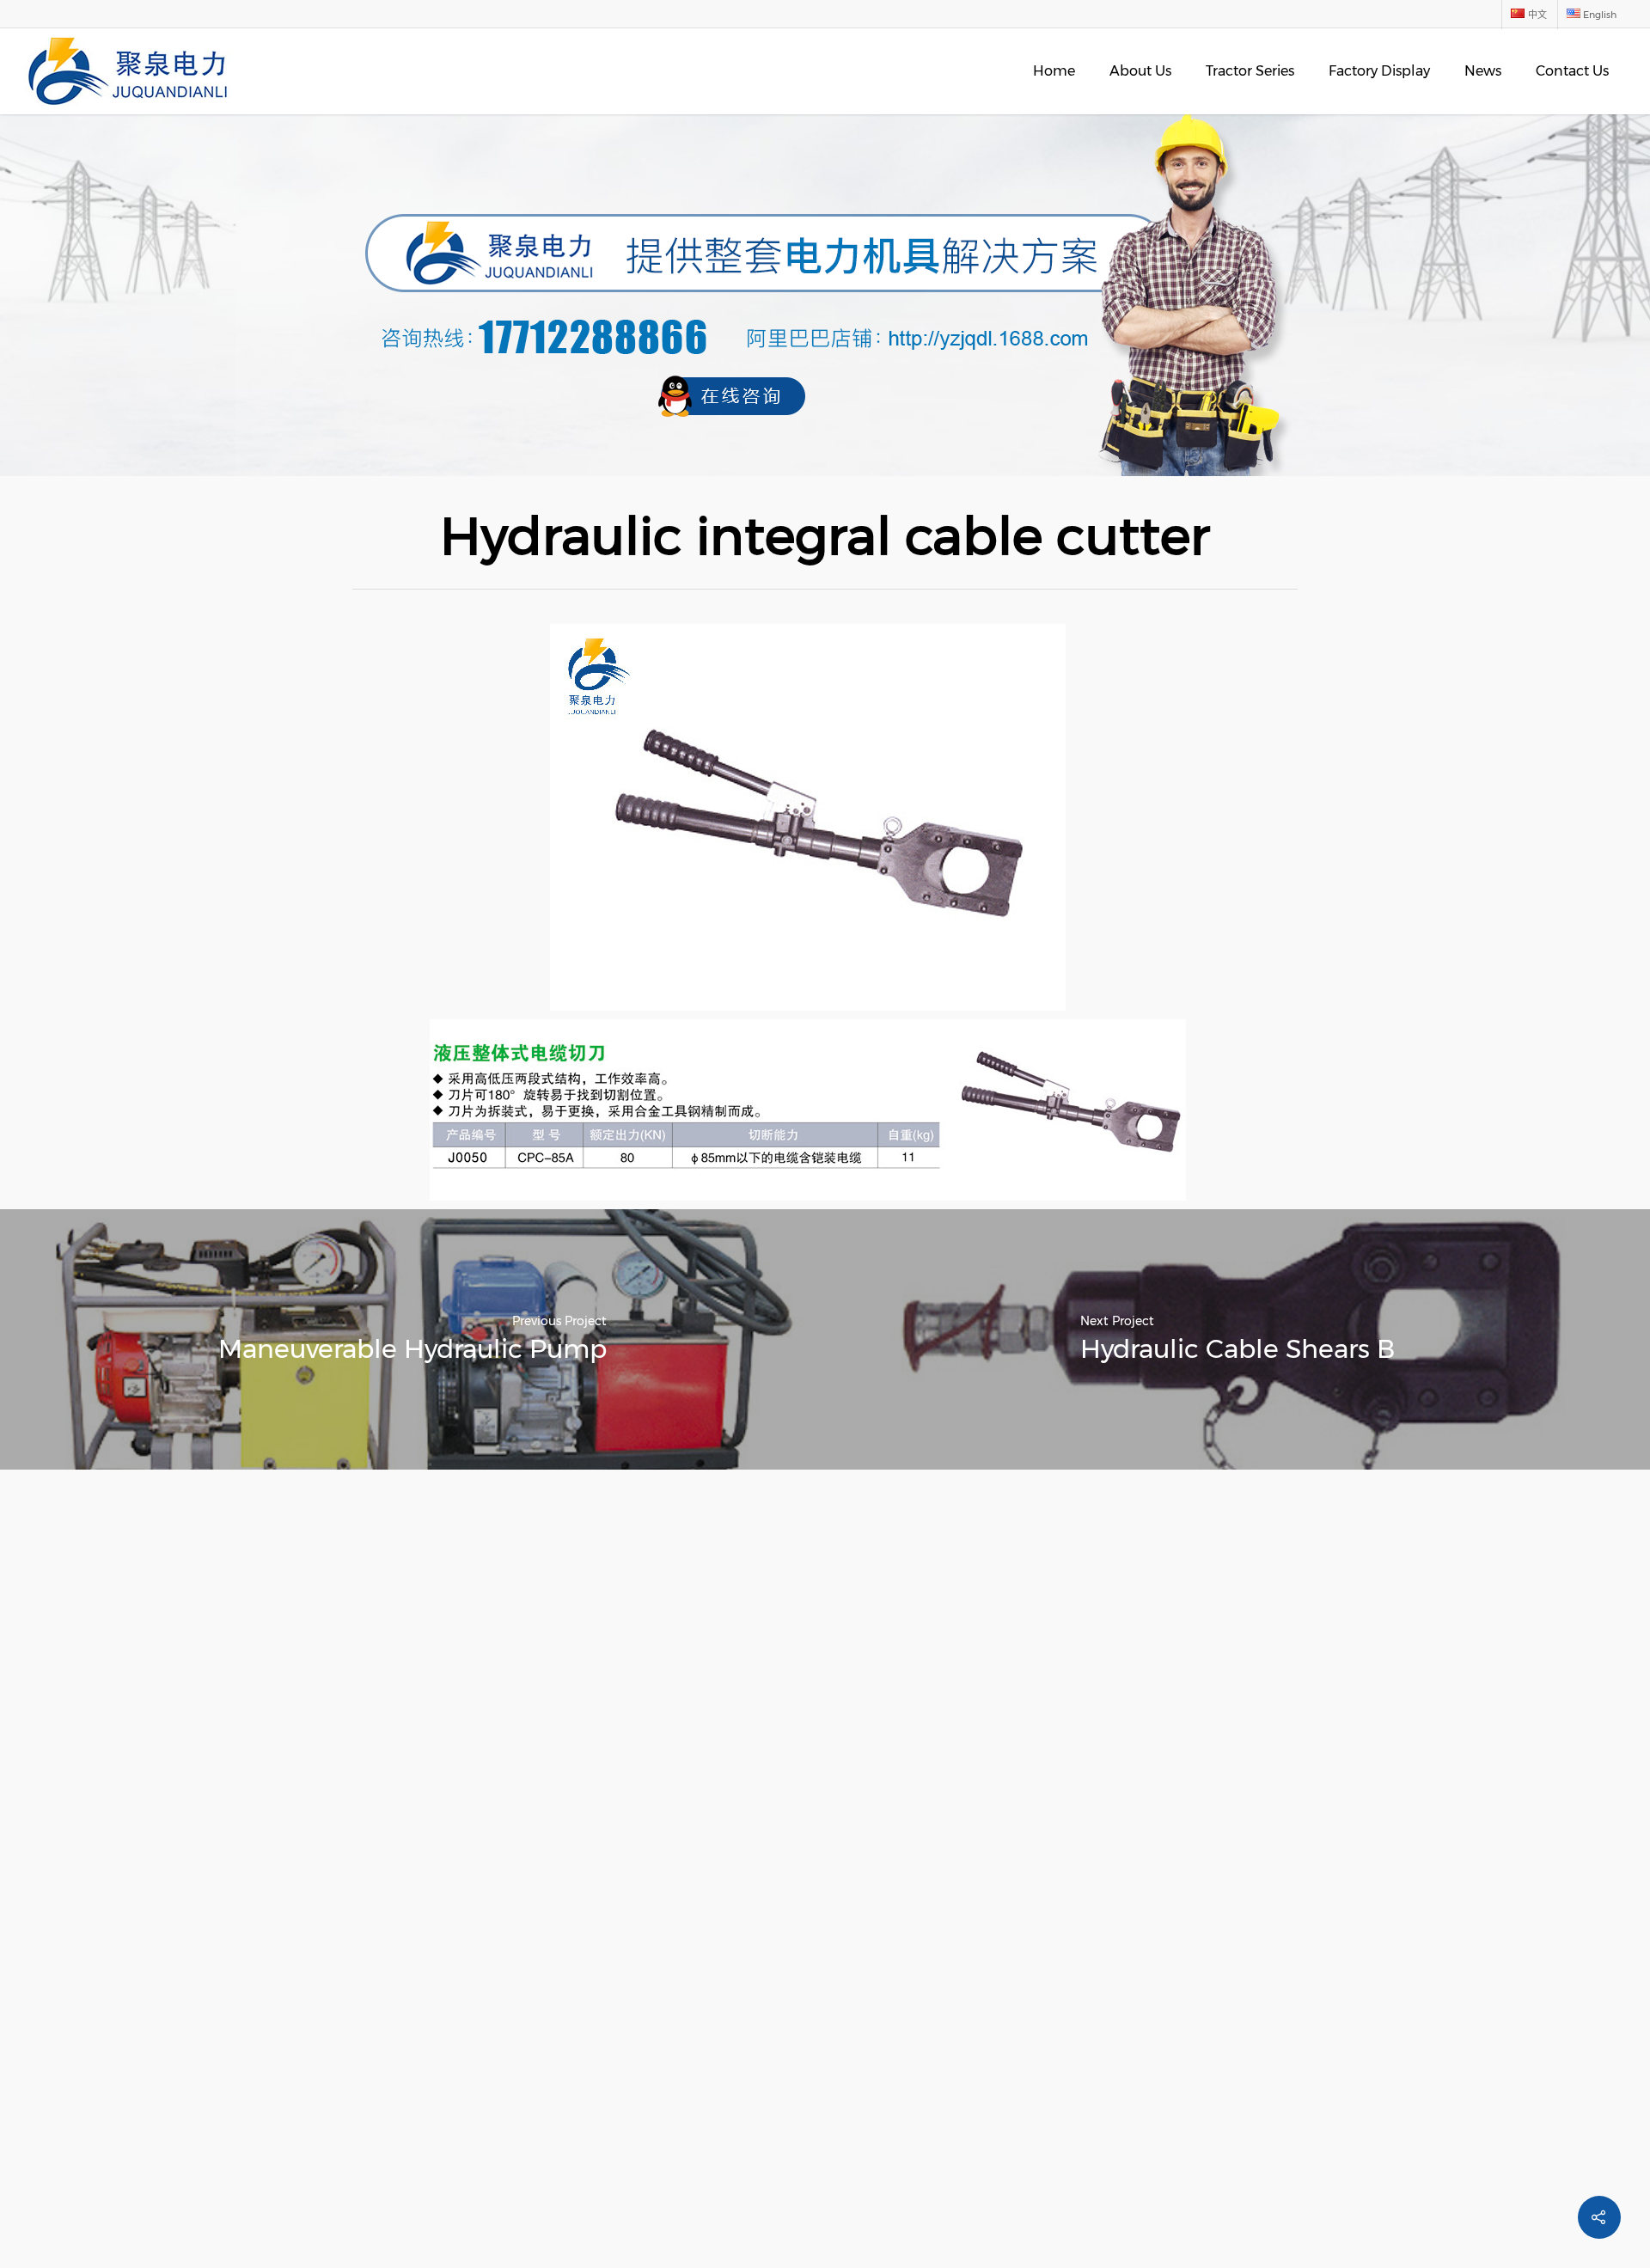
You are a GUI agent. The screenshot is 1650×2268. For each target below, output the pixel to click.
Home (1054, 71)
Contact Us (1572, 71)
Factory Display (1379, 71)
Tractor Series (1250, 71)
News (1483, 71)
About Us (1140, 71)
